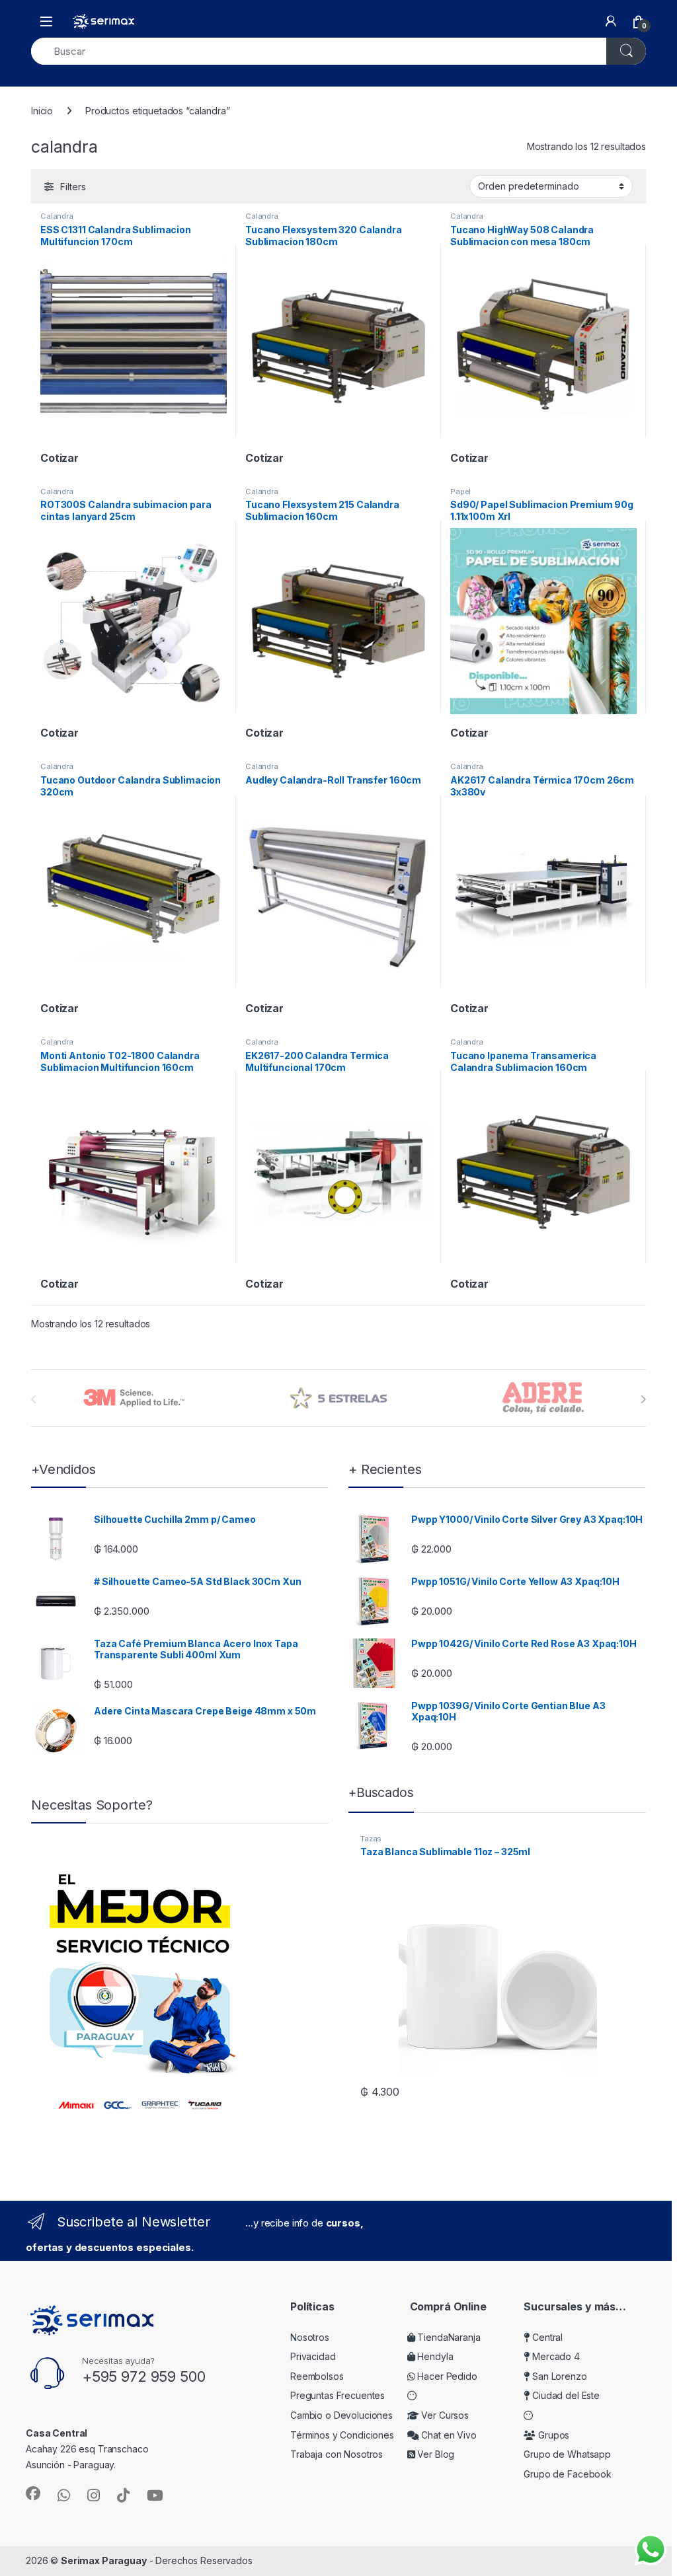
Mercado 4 (554, 2356)
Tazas (371, 1839)
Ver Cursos (444, 2415)
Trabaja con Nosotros (337, 2454)
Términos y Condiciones (342, 2435)
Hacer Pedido (446, 2376)
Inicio (42, 111)
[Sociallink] (33, 2493)
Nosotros (310, 2337)
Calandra (57, 216)
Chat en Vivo (448, 2435)
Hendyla (434, 2356)
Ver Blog (435, 2454)
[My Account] (611, 21)
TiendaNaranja (448, 2337)
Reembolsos (317, 2376)
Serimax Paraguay (104, 2560)
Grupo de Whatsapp (567, 2454)
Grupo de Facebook (568, 2474)
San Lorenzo (558, 2376)
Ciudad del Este (565, 2395)
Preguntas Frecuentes (338, 2395)
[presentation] (643, 1399)
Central (546, 2337)
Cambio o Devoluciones (341, 2415)
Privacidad (313, 2356)
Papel (460, 492)
